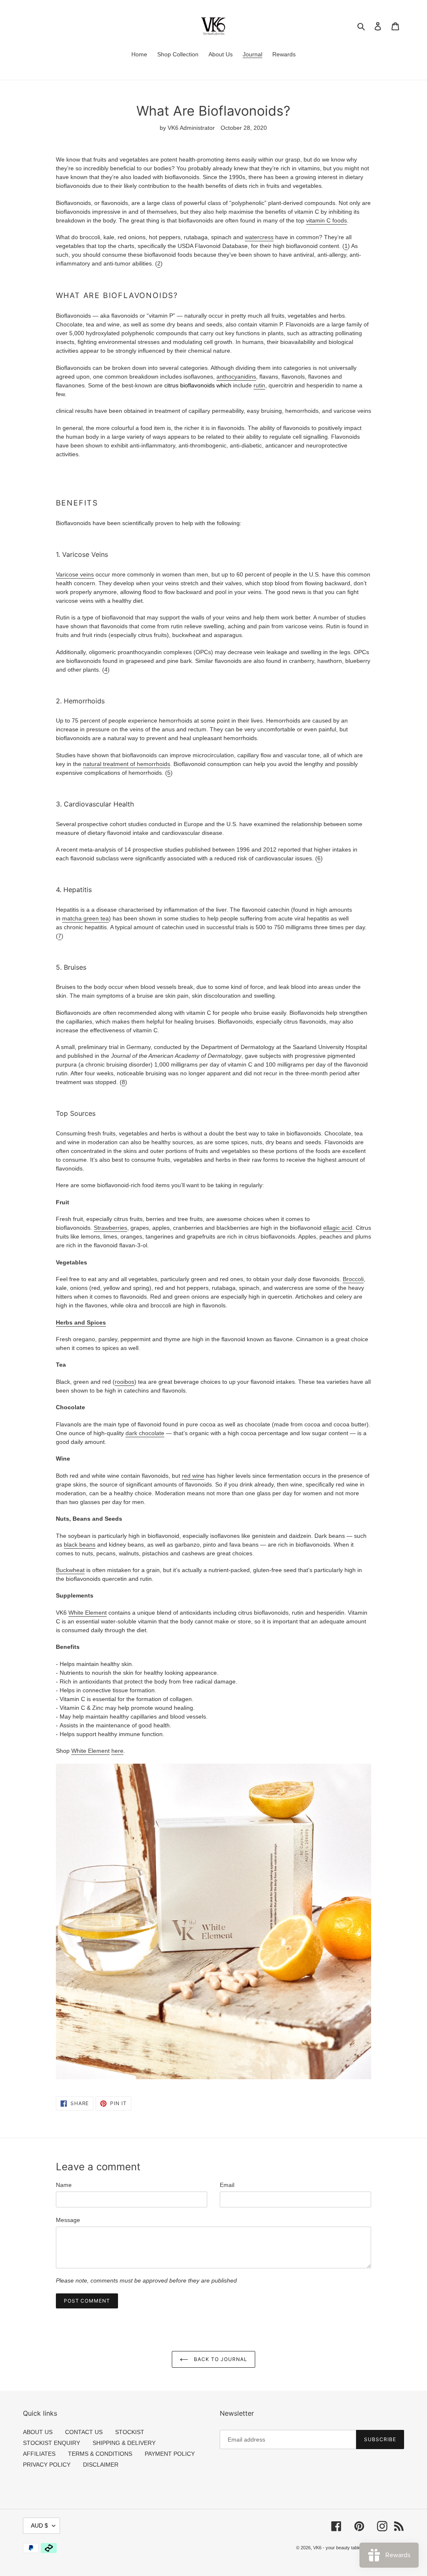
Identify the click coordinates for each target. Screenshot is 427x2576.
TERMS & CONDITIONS (100, 2454)
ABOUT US (38, 2432)
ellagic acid (338, 1228)
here (117, 1751)
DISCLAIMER (101, 2465)
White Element (88, 1613)
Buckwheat (70, 1570)
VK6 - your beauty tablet (338, 2548)
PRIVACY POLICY (47, 2465)
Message (68, 2220)
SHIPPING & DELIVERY (124, 2443)
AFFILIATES (39, 2454)
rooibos (124, 1382)
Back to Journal (220, 2359)
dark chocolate (145, 1433)
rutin (259, 385)
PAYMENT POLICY (170, 2454)
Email (227, 2185)
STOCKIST (130, 2432)
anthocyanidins (236, 377)
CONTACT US (84, 2432)
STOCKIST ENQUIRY (51, 2443)
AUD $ (39, 2525)
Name (64, 2185)
